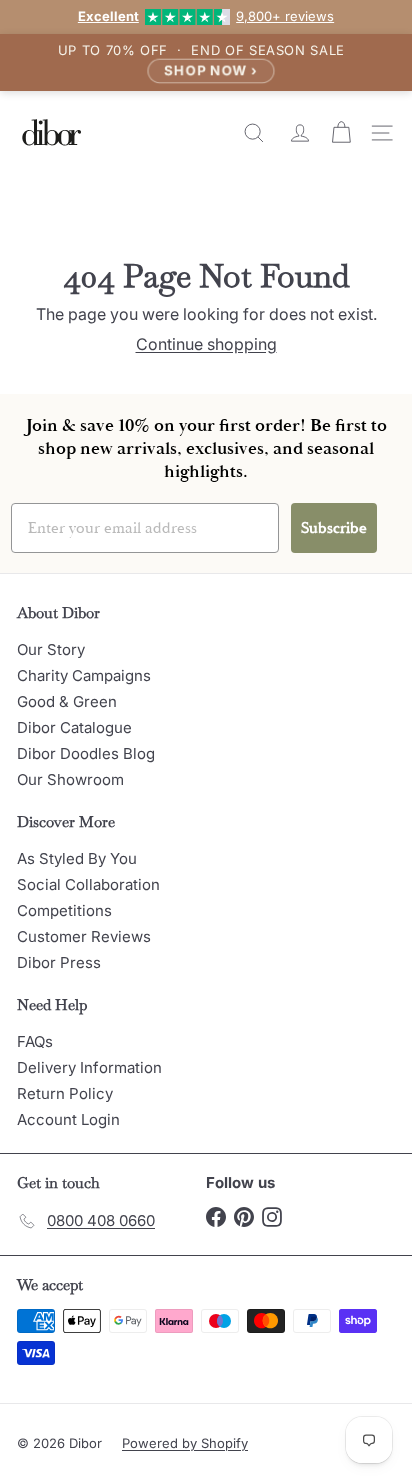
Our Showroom (70, 779)
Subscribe (334, 528)
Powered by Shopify (185, 1443)
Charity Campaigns (84, 675)
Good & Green (67, 701)
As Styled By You (77, 858)
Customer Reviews (84, 936)
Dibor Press (59, 962)
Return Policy (65, 1093)
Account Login (68, 1119)
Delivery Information (89, 1067)
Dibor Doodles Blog (86, 753)
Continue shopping (206, 344)
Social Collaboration (88, 884)
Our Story (51, 649)
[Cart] (343, 133)
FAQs (35, 1041)
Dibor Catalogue (74, 727)
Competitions (64, 910)
